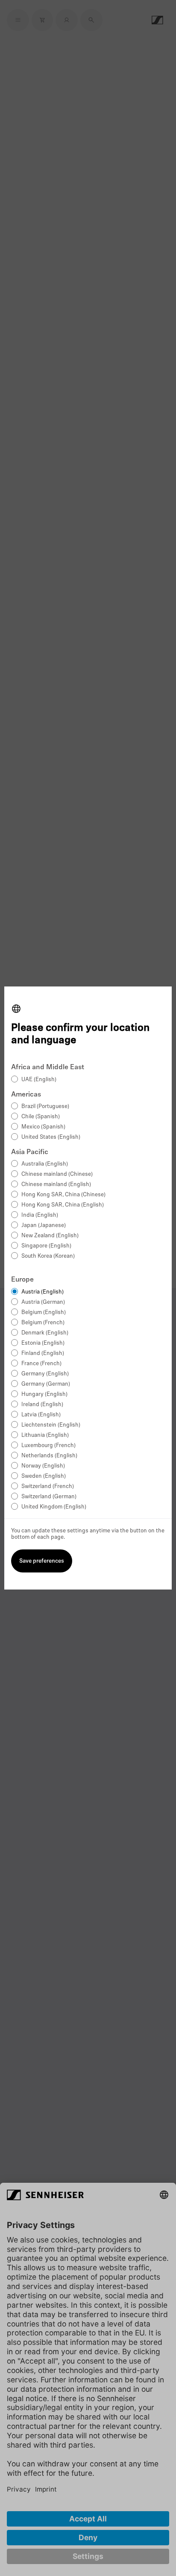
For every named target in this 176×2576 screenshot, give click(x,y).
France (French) (41, 1364)
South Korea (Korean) (48, 1256)
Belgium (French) (43, 1323)
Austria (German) (43, 1302)
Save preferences (42, 1561)
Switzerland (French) (48, 1487)
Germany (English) (45, 1374)
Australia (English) (45, 1164)
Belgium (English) (44, 1313)
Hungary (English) (44, 1394)
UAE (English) (39, 1080)
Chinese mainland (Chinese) (57, 1174)
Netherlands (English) (49, 1456)
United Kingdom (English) (54, 1507)
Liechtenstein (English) (51, 1425)
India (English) (40, 1215)
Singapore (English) (46, 1246)
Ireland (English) (42, 1405)
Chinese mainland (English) (56, 1185)
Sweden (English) (44, 1476)
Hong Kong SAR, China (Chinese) (63, 1195)
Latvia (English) (41, 1415)
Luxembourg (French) (48, 1446)
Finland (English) (43, 1353)
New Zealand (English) (50, 1236)
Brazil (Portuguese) (45, 1107)
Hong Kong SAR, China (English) (63, 1205)
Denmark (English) (45, 1333)
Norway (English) (43, 1466)
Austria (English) (43, 1292)
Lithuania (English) (45, 1435)
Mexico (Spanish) (43, 1127)
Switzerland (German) (49, 1497)
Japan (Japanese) (44, 1226)
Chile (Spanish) (41, 1117)
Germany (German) (46, 1384)
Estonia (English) (43, 1343)
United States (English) (51, 1137)
